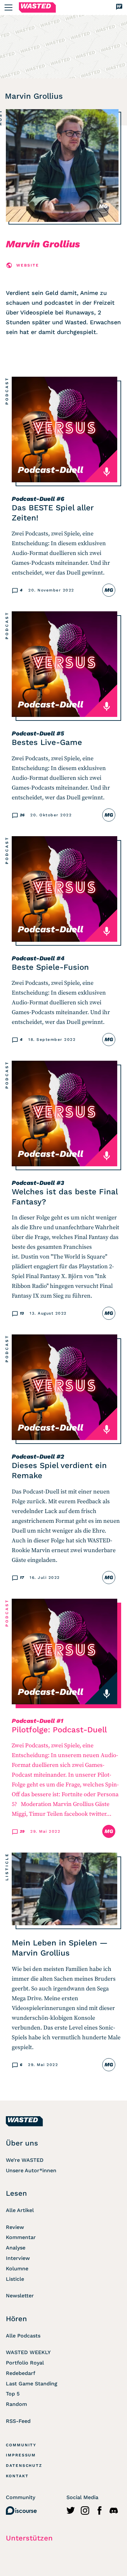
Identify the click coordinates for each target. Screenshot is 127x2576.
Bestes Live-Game (47, 742)
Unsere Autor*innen (31, 2170)
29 (22, 1831)
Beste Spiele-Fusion (50, 967)
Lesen (16, 2193)
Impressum (21, 2455)
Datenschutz (24, 2466)
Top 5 (13, 2394)
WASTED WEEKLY (28, 2352)
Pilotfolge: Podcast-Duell (59, 1730)
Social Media (82, 2497)
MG (103, 206)
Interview (18, 2258)
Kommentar (21, 2237)
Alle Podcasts (23, 2336)
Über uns (22, 2143)
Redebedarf (21, 2373)
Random (16, 2404)
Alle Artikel (20, 2210)
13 (22, 1313)
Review (15, 2227)
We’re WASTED (25, 2160)
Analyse (16, 2248)
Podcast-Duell (33, 499)
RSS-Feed (18, 2421)
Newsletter (20, 2296)
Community (21, 2445)
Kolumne (17, 2269)
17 (22, 1578)
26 (22, 815)
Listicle (7, 1867)
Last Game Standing (32, 2384)
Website (28, 265)
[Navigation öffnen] (8, 7)
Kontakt (17, 2476)
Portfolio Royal (25, 2363)
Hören (16, 2319)
